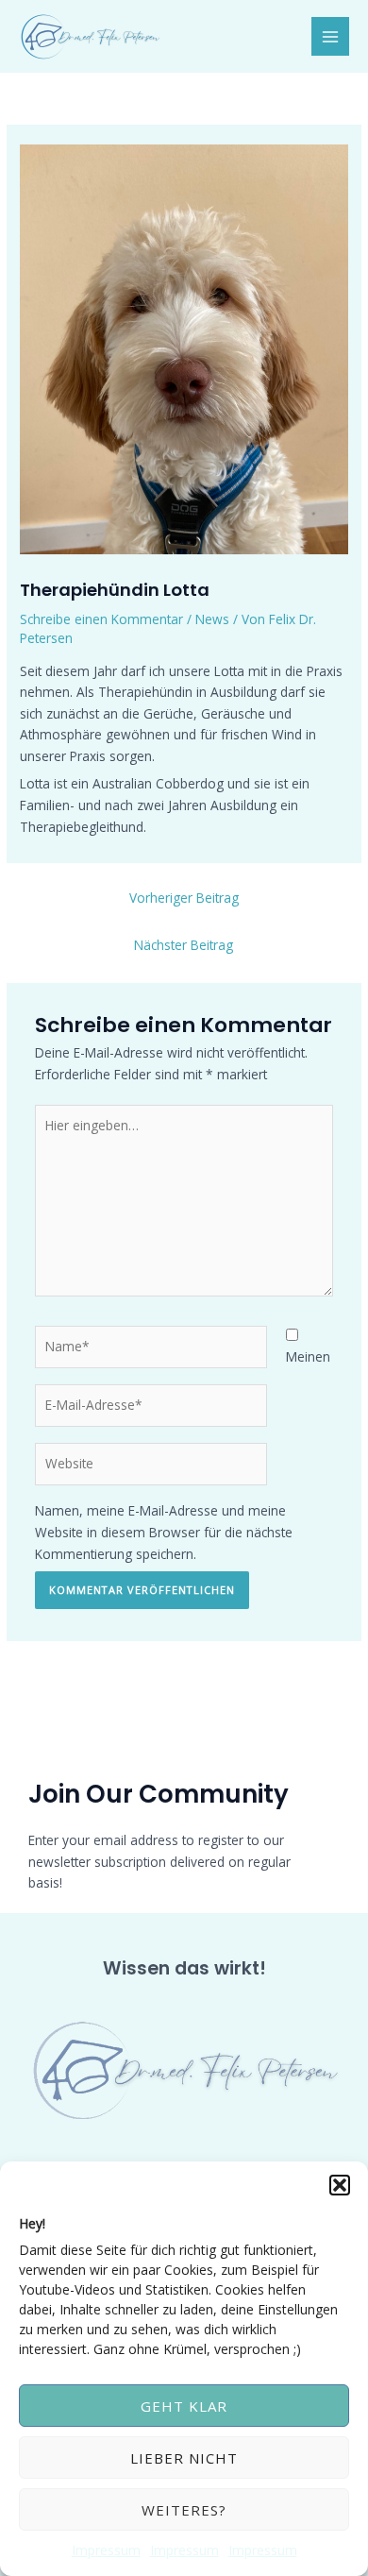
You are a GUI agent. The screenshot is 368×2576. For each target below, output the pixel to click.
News (212, 619)
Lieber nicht (184, 2458)
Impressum (106, 2550)
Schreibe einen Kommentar (101, 619)
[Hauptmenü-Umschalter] (331, 36)
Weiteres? (184, 2510)
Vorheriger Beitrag (184, 898)
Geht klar (184, 2406)
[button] (340, 2185)
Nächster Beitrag (184, 945)
